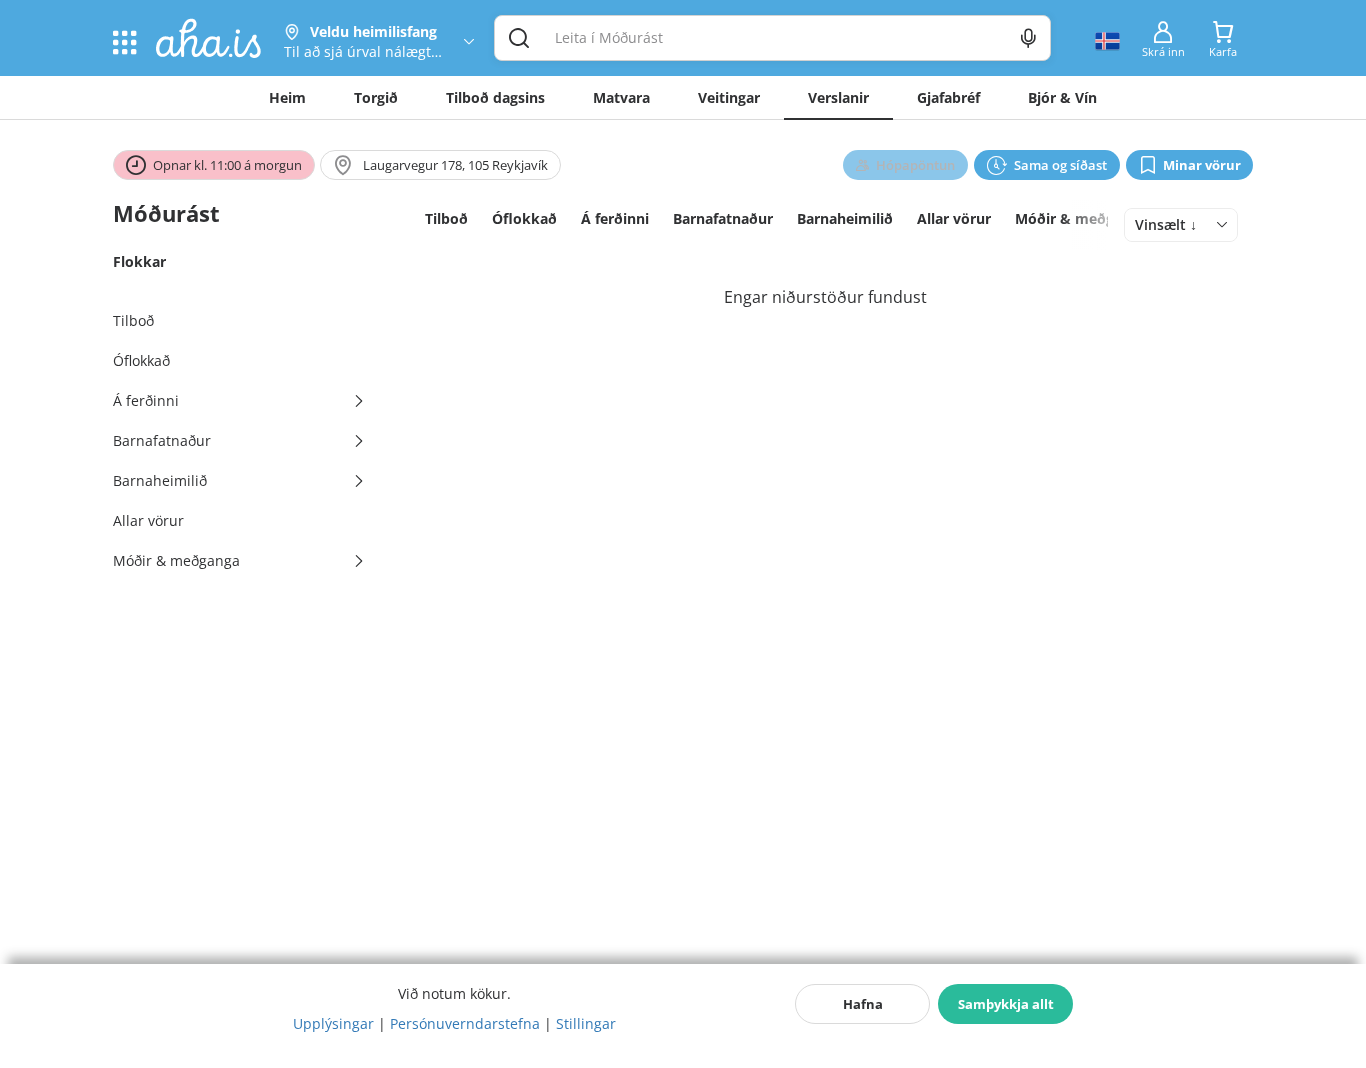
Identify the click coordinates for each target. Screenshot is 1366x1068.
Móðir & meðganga (1081, 218)
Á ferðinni (615, 218)
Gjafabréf (948, 97)
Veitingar (729, 97)
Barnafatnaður (723, 218)
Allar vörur (954, 218)
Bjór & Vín (1062, 97)
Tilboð (446, 218)
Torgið (376, 97)
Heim (287, 97)
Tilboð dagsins (495, 97)
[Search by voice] (1028, 38)
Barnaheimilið (845, 218)
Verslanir (838, 97)
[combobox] (1181, 225)
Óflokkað (524, 218)
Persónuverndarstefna (465, 1023)
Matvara (621, 97)
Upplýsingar (333, 1023)
